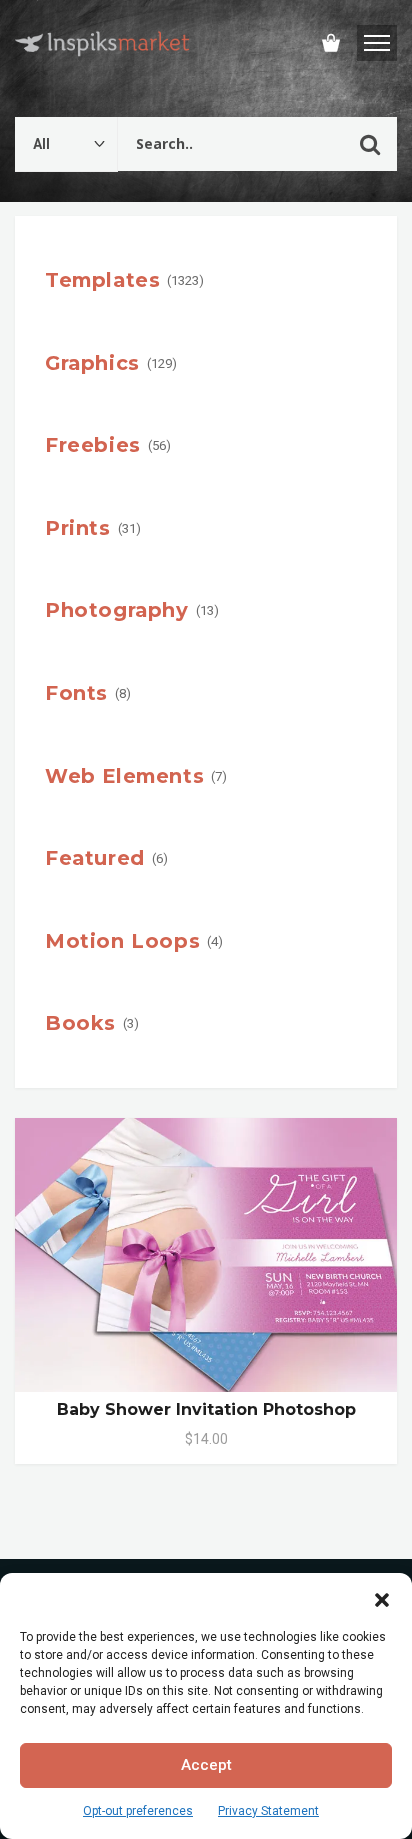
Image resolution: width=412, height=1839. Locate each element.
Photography (117, 610)
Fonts (76, 693)
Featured (95, 858)
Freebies (93, 445)
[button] (382, 1598)
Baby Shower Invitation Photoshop (206, 1409)
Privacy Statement (268, 1811)
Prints (78, 528)
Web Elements (124, 776)
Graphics (92, 363)
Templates (102, 280)
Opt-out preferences (138, 1811)
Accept (206, 1765)
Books (80, 1023)
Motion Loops (122, 941)
